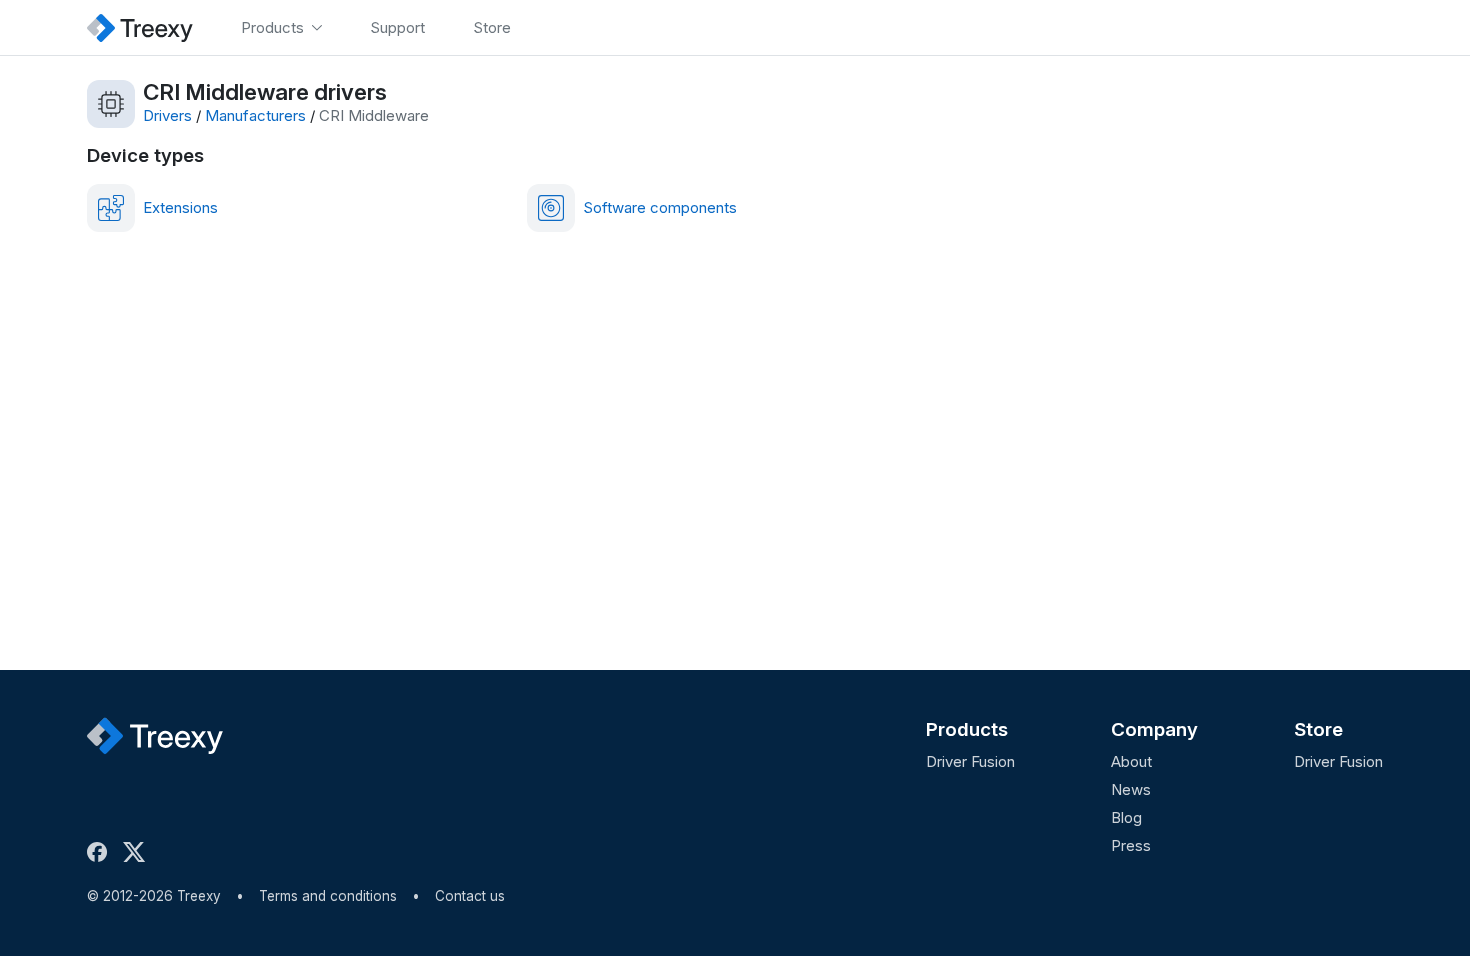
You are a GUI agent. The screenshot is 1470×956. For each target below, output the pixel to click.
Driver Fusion (970, 761)
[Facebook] (101, 852)
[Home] (140, 27)
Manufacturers (255, 115)
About (1131, 761)
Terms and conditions (328, 896)
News (1131, 789)
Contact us (470, 896)
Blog (1126, 817)
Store (1318, 729)
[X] (138, 852)
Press (1131, 845)
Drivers (167, 115)
